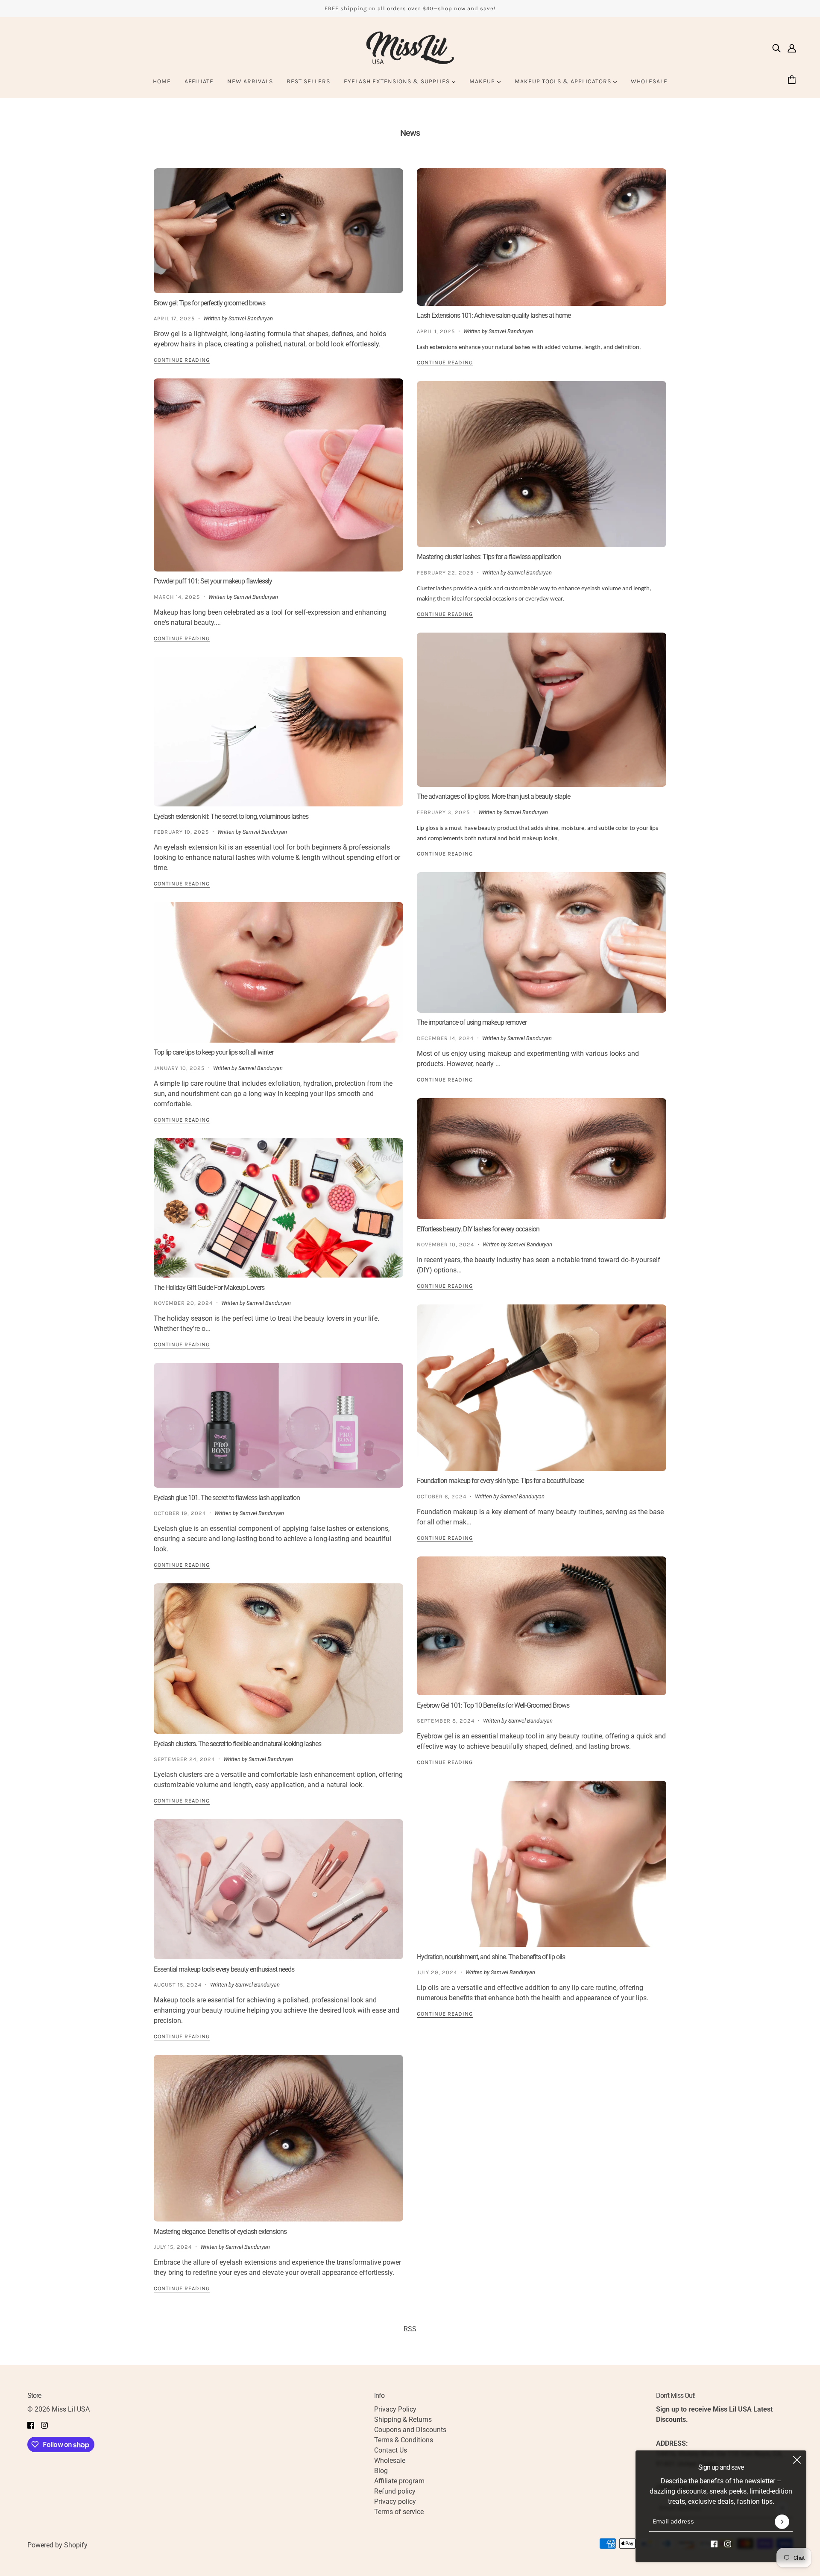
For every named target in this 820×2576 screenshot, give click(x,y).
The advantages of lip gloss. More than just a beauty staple (493, 796)
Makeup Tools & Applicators (564, 81)
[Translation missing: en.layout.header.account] (792, 48)
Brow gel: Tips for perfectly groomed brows (209, 303)
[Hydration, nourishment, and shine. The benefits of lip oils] (542, 1864)
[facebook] (714, 2544)
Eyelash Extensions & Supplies (398, 81)
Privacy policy (395, 2501)
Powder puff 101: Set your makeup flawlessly (213, 581)
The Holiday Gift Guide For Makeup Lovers (209, 1288)
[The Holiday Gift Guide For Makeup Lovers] (278, 1208)
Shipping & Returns (403, 2419)
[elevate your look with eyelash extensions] (278, 2138)
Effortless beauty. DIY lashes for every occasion (478, 1229)
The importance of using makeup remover (472, 1022)
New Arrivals (250, 81)
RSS (410, 2329)
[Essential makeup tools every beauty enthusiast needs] (278, 1889)
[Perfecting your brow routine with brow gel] (278, 231)
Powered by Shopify (57, 2545)
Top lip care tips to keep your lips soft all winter (214, 1052)
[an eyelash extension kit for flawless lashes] (278, 732)
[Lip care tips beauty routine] (278, 972)
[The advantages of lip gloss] (542, 710)
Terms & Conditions (404, 2440)
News (410, 133)
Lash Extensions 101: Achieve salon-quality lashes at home (494, 315)
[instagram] (728, 2544)
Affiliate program (399, 2481)
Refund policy (395, 2491)
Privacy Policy (395, 2409)
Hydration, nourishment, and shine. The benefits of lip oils (491, 1957)
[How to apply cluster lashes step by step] (542, 464)
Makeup (483, 81)
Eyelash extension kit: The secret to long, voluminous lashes (231, 816)
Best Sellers (308, 81)
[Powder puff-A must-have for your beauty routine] (278, 475)
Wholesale (649, 81)
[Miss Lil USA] (410, 48)
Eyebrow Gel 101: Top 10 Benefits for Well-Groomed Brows (493, 1705)
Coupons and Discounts (410, 2430)
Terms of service (399, 2512)
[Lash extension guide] (542, 237)
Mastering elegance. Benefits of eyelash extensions (220, 2232)
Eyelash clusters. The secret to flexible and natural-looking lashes (237, 1743)
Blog (381, 2471)
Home (162, 81)
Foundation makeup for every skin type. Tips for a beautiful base (500, 1481)
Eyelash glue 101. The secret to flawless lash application (227, 1498)
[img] (776, 48)
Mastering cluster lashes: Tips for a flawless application (489, 557)
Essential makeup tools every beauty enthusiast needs (224, 1969)
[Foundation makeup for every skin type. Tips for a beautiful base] (542, 1388)
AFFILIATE (199, 81)
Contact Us (391, 2450)
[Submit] (782, 2522)
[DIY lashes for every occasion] (542, 1159)
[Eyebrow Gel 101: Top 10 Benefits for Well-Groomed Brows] (542, 1626)
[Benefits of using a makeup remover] (542, 942)
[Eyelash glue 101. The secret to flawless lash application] (278, 1425)
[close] (797, 2460)
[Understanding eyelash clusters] (278, 1659)
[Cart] (793, 81)
